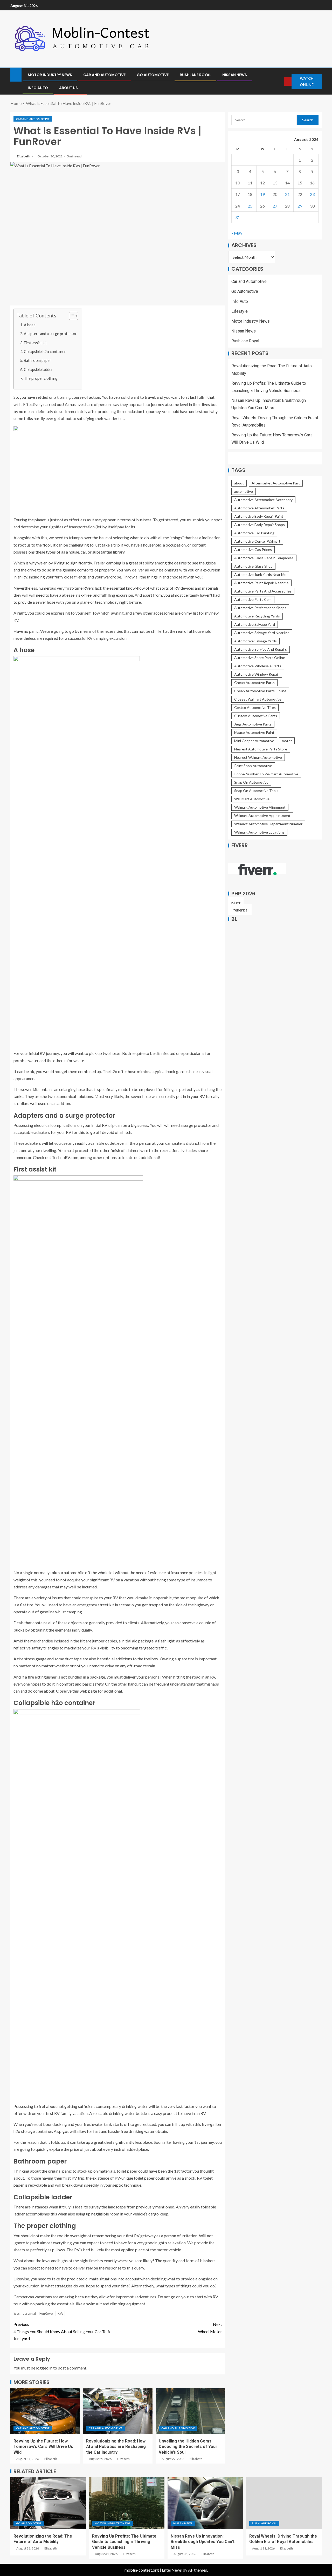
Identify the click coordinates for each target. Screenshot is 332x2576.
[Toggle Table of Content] (71, 316)
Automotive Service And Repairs (261, 650)
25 (250, 206)
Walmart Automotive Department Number (268, 824)
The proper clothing (41, 378)
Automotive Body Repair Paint (259, 517)
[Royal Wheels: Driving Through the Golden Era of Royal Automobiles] (284, 2503)
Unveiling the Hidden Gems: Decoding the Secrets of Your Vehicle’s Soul (188, 2447)
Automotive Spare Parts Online (260, 658)
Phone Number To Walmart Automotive (266, 774)
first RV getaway (141, 2236)
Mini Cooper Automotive (254, 741)
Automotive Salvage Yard (255, 625)
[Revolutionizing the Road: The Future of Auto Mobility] (48, 2503)
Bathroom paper (37, 360)
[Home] (16, 74)
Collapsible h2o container (45, 352)
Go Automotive (153, 75)
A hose (30, 325)
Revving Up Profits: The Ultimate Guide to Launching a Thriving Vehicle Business (124, 2542)
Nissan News (235, 75)
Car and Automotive (104, 75)
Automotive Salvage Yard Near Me (262, 633)
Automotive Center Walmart (257, 541)
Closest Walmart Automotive (258, 699)
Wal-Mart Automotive (252, 799)
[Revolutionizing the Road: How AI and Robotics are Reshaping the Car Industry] (118, 2411)
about (239, 483)
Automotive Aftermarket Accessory (263, 500)
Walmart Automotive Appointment (262, 816)
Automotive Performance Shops (260, 608)
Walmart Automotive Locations (259, 832)
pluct (236, 903)
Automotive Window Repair (257, 674)
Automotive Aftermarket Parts (259, 508)
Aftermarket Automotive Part (276, 483)
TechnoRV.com (65, 1157)
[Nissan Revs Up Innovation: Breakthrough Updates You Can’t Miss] (205, 2503)
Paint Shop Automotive (253, 766)
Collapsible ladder (38, 370)
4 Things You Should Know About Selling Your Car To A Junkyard (62, 2331)
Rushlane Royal (195, 75)
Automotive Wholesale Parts (258, 666)
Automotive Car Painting (254, 533)
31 (238, 217)
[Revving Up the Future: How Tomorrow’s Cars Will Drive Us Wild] (45, 2411)
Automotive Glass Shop (253, 566)
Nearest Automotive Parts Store (261, 749)
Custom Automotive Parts (256, 716)
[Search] (280, 81)
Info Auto (38, 88)
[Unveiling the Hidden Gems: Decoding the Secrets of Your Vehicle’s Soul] (190, 2411)
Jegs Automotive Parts (253, 724)
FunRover (47, 2313)
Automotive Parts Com (253, 600)
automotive (244, 492)
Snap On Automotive (251, 783)
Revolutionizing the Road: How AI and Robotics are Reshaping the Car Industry (116, 2447)
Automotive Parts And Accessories (263, 591)
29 (300, 206)
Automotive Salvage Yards (255, 641)
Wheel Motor (210, 2328)
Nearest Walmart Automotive (258, 758)
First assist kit (35, 343)
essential (29, 2313)
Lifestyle (240, 311)
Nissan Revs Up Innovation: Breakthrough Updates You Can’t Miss (203, 2542)
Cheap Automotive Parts (254, 683)
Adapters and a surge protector (50, 334)
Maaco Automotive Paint (254, 733)
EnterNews (172, 2570)
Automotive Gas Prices (253, 550)
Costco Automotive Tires (255, 708)
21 (287, 194)
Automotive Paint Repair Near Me (261, 583)
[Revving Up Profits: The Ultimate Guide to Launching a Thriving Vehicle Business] (127, 2503)
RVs (60, 2313)
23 (312, 194)
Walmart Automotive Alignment (260, 807)
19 (262, 194)
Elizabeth (24, 156)
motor (287, 741)
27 (275, 206)
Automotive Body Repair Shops (260, 525)
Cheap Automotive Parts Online (260, 691)
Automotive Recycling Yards (257, 616)
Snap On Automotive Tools (256, 791)
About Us (68, 88)
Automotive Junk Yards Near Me (260, 575)
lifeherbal (240, 910)
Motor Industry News (50, 75)
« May (237, 233)
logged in (44, 2368)
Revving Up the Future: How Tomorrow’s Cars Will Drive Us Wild (43, 2447)
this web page (85, 1691)
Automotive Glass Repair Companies (264, 558)
